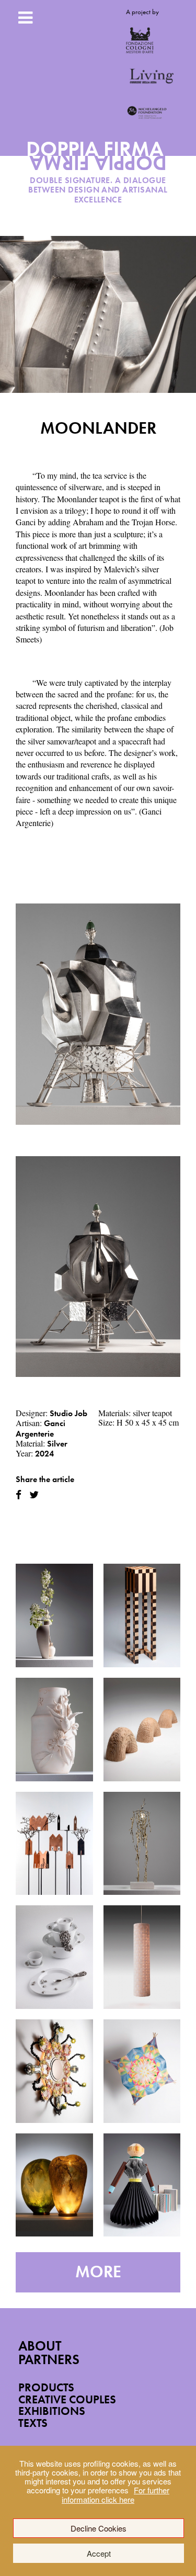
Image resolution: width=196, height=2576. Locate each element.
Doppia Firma (98, 160)
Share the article (45, 1479)
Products (46, 2387)
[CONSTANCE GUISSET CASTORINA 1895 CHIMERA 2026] (142, 1730)
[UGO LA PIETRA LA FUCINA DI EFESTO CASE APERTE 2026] (54, 1844)
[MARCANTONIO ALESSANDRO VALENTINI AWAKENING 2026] (142, 1844)
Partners (49, 2360)
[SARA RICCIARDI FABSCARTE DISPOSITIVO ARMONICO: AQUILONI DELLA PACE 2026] (142, 2071)
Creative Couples (67, 2399)
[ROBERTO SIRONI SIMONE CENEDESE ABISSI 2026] (54, 2185)
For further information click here (116, 2494)
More (98, 2272)
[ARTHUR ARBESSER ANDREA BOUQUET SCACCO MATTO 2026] (142, 1615)
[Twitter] (34, 1495)
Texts (33, 2423)
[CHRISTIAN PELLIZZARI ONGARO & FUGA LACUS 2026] (54, 2071)
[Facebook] (19, 1495)
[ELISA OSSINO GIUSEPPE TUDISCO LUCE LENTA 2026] (142, 1957)
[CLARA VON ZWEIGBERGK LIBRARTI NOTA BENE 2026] (142, 2185)
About (40, 2346)
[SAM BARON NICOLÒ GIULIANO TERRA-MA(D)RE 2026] (54, 1730)
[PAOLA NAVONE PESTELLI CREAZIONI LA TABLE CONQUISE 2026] (54, 1957)
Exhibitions (52, 2411)
